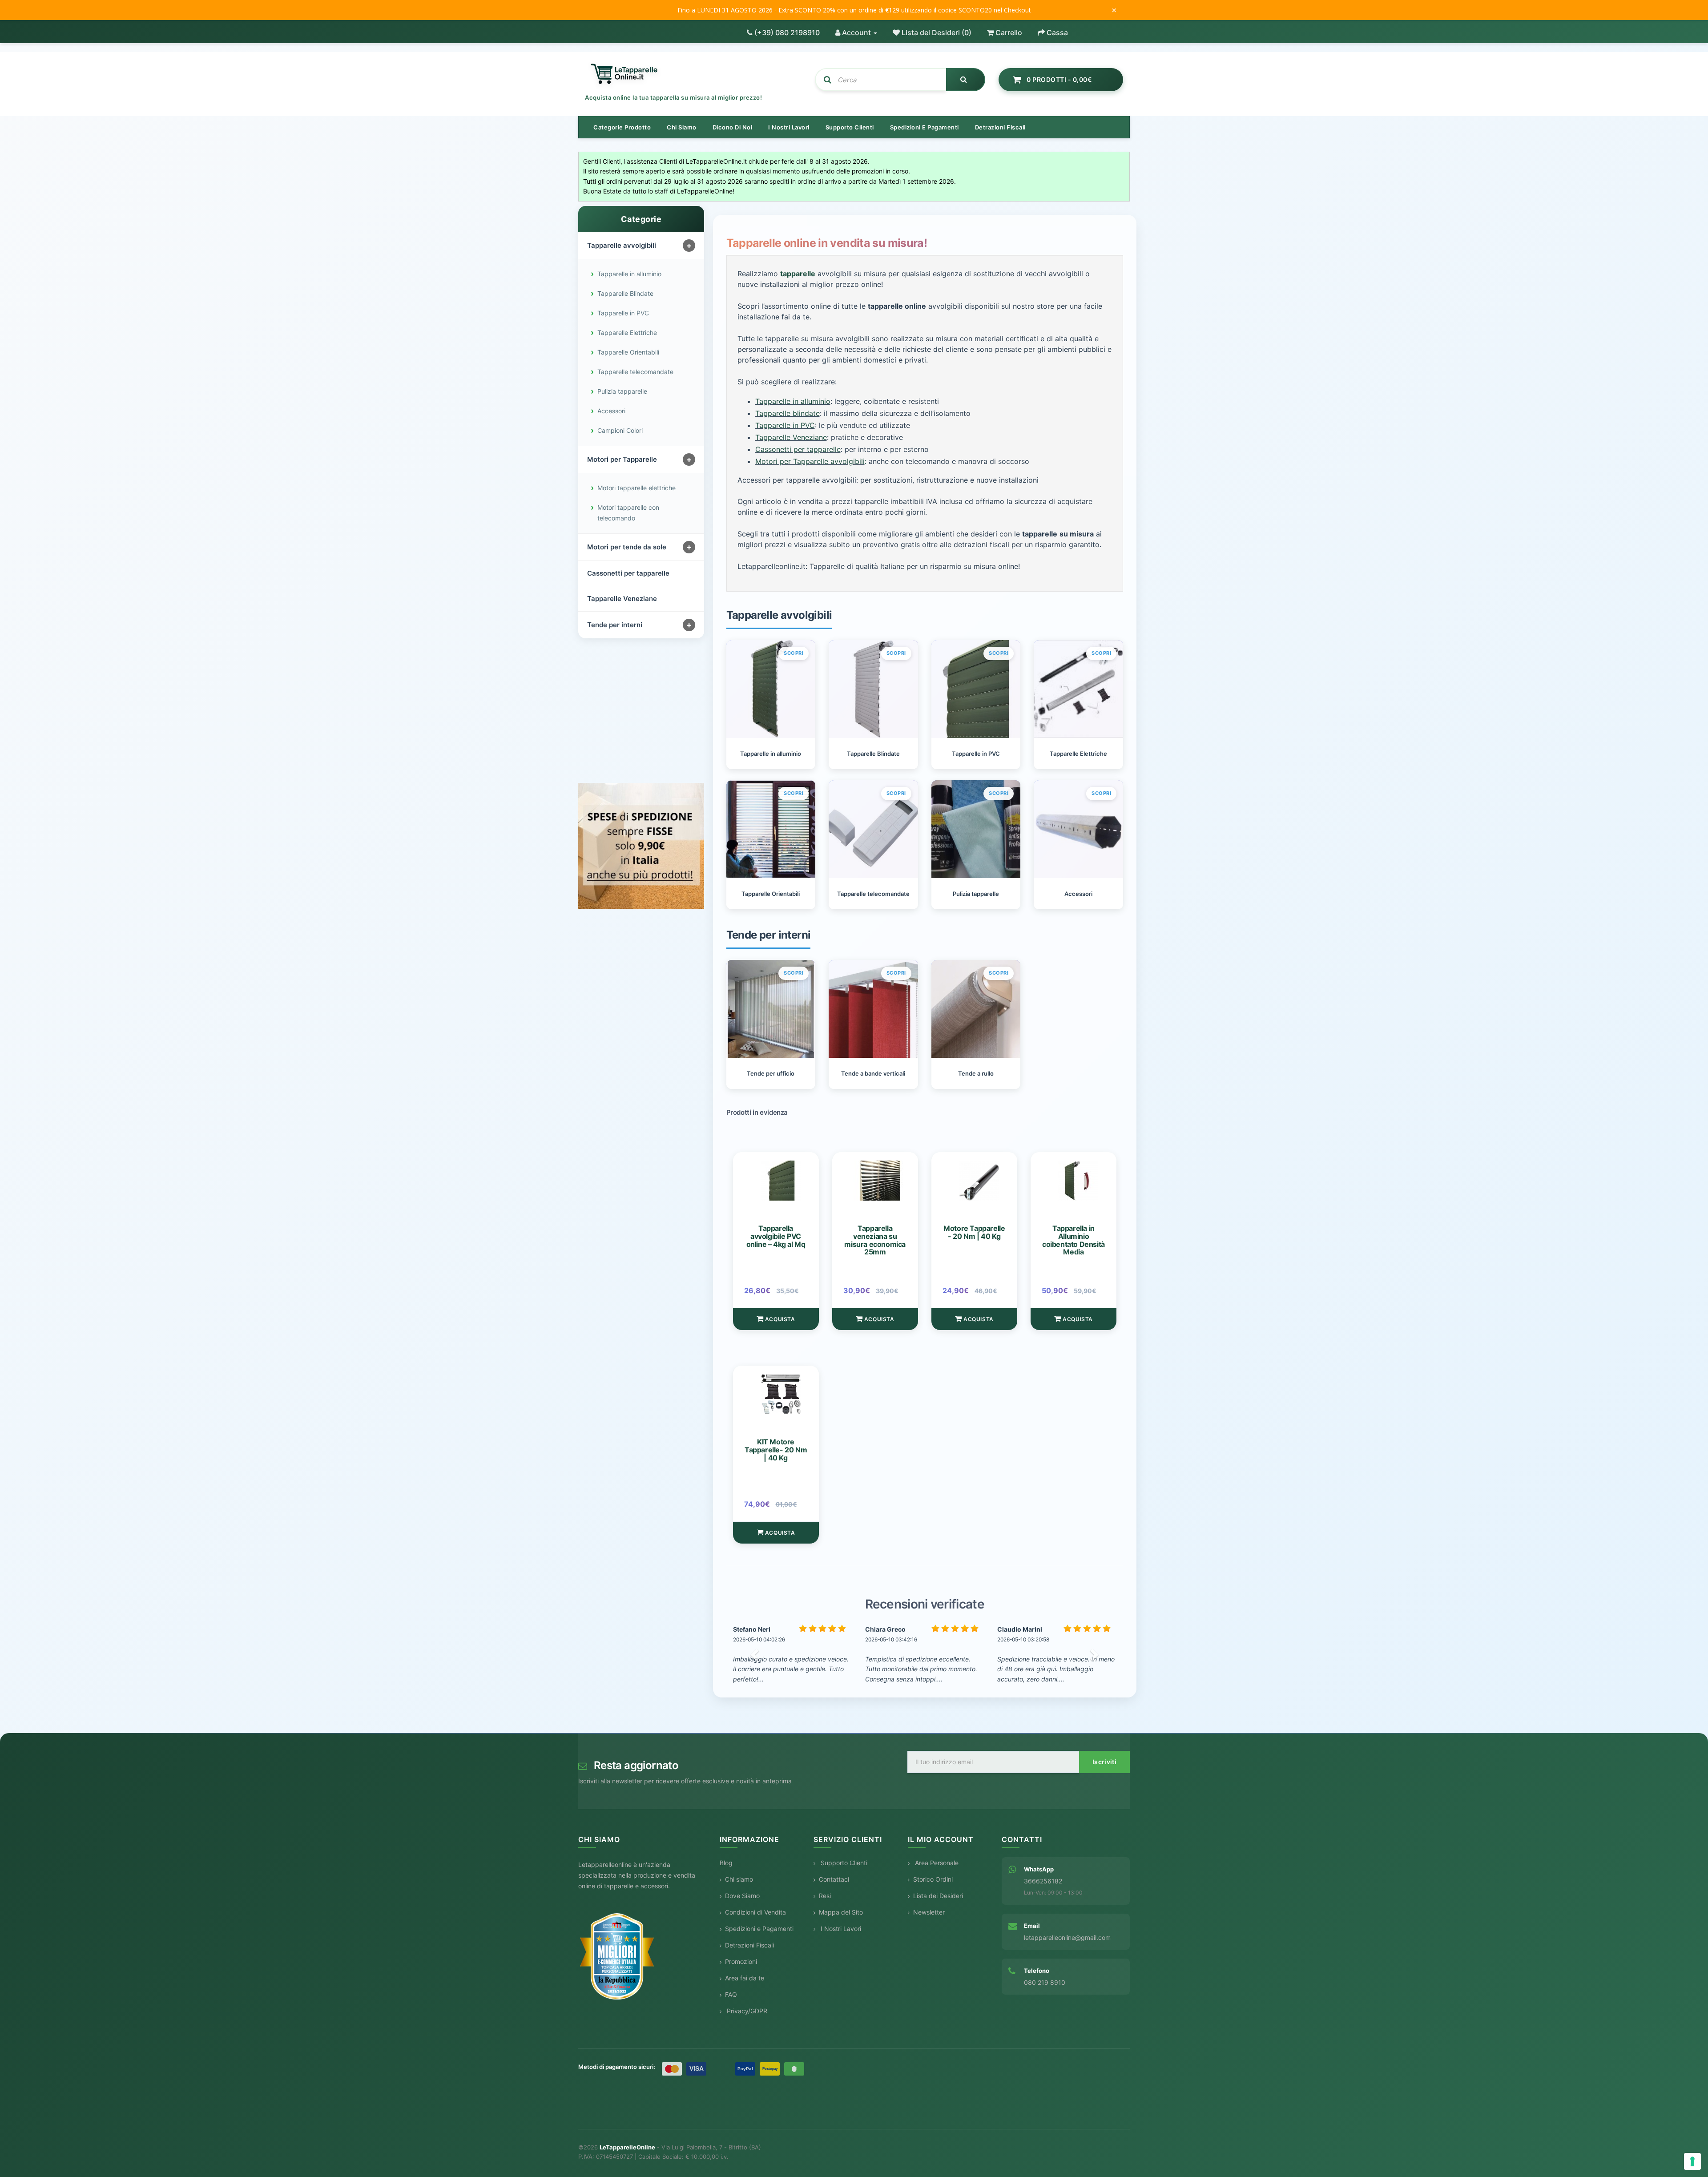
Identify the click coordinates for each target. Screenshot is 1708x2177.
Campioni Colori (620, 430)
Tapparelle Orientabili (628, 352)
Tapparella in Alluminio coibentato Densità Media (1074, 1240)
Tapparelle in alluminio (629, 274)
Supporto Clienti (843, 1863)
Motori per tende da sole (627, 547)
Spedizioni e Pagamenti (759, 1929)
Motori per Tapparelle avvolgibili (810, 461)
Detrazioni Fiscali (1000, 127)
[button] (756, 1654)
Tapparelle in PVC (623, 313)
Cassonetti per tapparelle (628, 573)
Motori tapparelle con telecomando (628, 513)
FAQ (731, 1994)
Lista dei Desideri (938, 1896)
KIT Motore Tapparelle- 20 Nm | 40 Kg (776, 1449)
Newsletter (929, 1912)
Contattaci (834, 1879)
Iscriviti (1104, 1762)
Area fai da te (745, 1978)
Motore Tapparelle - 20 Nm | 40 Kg (974, 1232)
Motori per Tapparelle (622, 459)
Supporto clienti (850, 127)
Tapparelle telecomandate (635, 372)
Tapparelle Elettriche (627, 333)
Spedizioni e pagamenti (924, 127)
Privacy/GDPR (746, 2011)
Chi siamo (682, 127)
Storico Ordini (933, 1879)
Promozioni (741, 1961)
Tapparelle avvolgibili (622, 245)
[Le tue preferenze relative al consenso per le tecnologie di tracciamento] (1692, 2161)
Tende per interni (615, 625)
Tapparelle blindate (788, 413)
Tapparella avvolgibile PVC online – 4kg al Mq (776, 1236)
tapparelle (798, 274)
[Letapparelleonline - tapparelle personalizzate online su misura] (693, 74)
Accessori (611, 411)
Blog (726, 1863)
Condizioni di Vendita (755, 1912)
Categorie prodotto (622, 127)
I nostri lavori (789, 127)
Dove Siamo (742, 1896)
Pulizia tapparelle (622, 391)
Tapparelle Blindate (625, 293)
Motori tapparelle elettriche (636, 488)
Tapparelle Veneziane (622, 599)
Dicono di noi (733, 127)
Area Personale (936, 1863)
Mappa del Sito (841, 1912)
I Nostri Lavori (840, 1929)
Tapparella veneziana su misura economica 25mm (875, 1240)
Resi (825, 1896)
